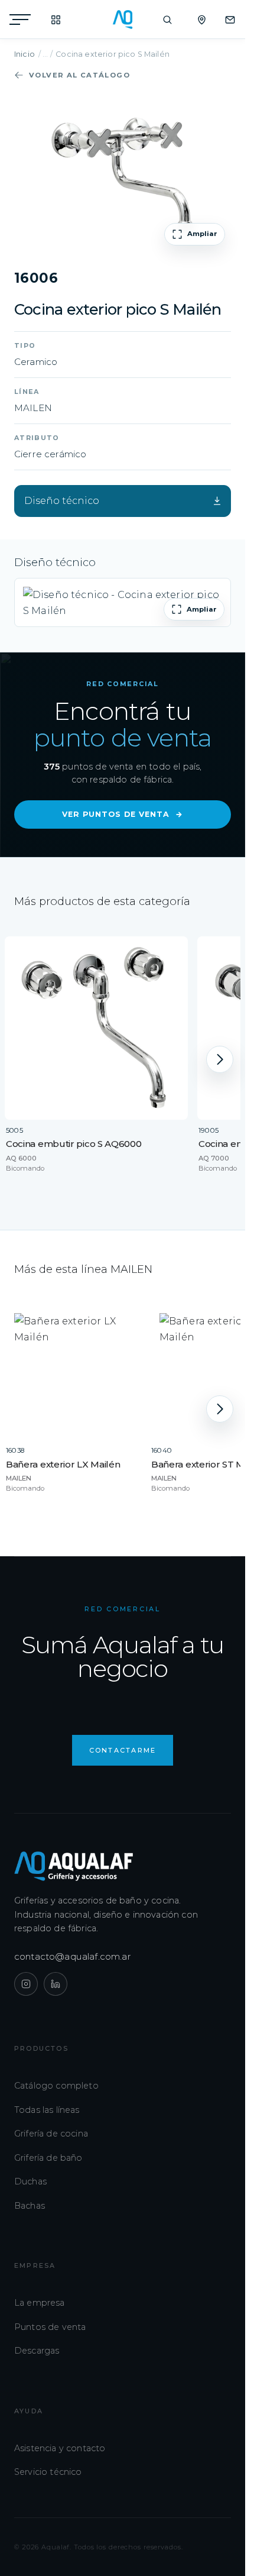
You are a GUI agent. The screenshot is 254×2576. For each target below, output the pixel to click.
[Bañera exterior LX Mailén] (73, 1372)
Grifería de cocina (51, 2134)
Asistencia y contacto (60, 2448)
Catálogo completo (56, 2086)
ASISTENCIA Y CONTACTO (224, 20)
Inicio (25, 54)
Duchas (30, 2181)
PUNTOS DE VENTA (196, 20)
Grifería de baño (48, 2158)
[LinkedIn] (56, 1984)
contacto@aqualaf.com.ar (73, 1956)
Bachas (30, 2206)
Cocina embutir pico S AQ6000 (74, 1144)
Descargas (37, 2351)
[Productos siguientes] (220, 1059)
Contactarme (123, 1750)
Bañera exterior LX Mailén (63, 1464)
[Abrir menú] (20, 20)
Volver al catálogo (79, 75)
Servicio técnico (48, 2472)
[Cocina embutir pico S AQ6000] (96, 1028)
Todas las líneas (47, 2110)
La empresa (40, 2303)
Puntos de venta (50, 2327)
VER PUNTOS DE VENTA (123, 814)
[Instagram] (26, 1984)
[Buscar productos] (167, 20)
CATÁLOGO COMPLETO (50, 20)
